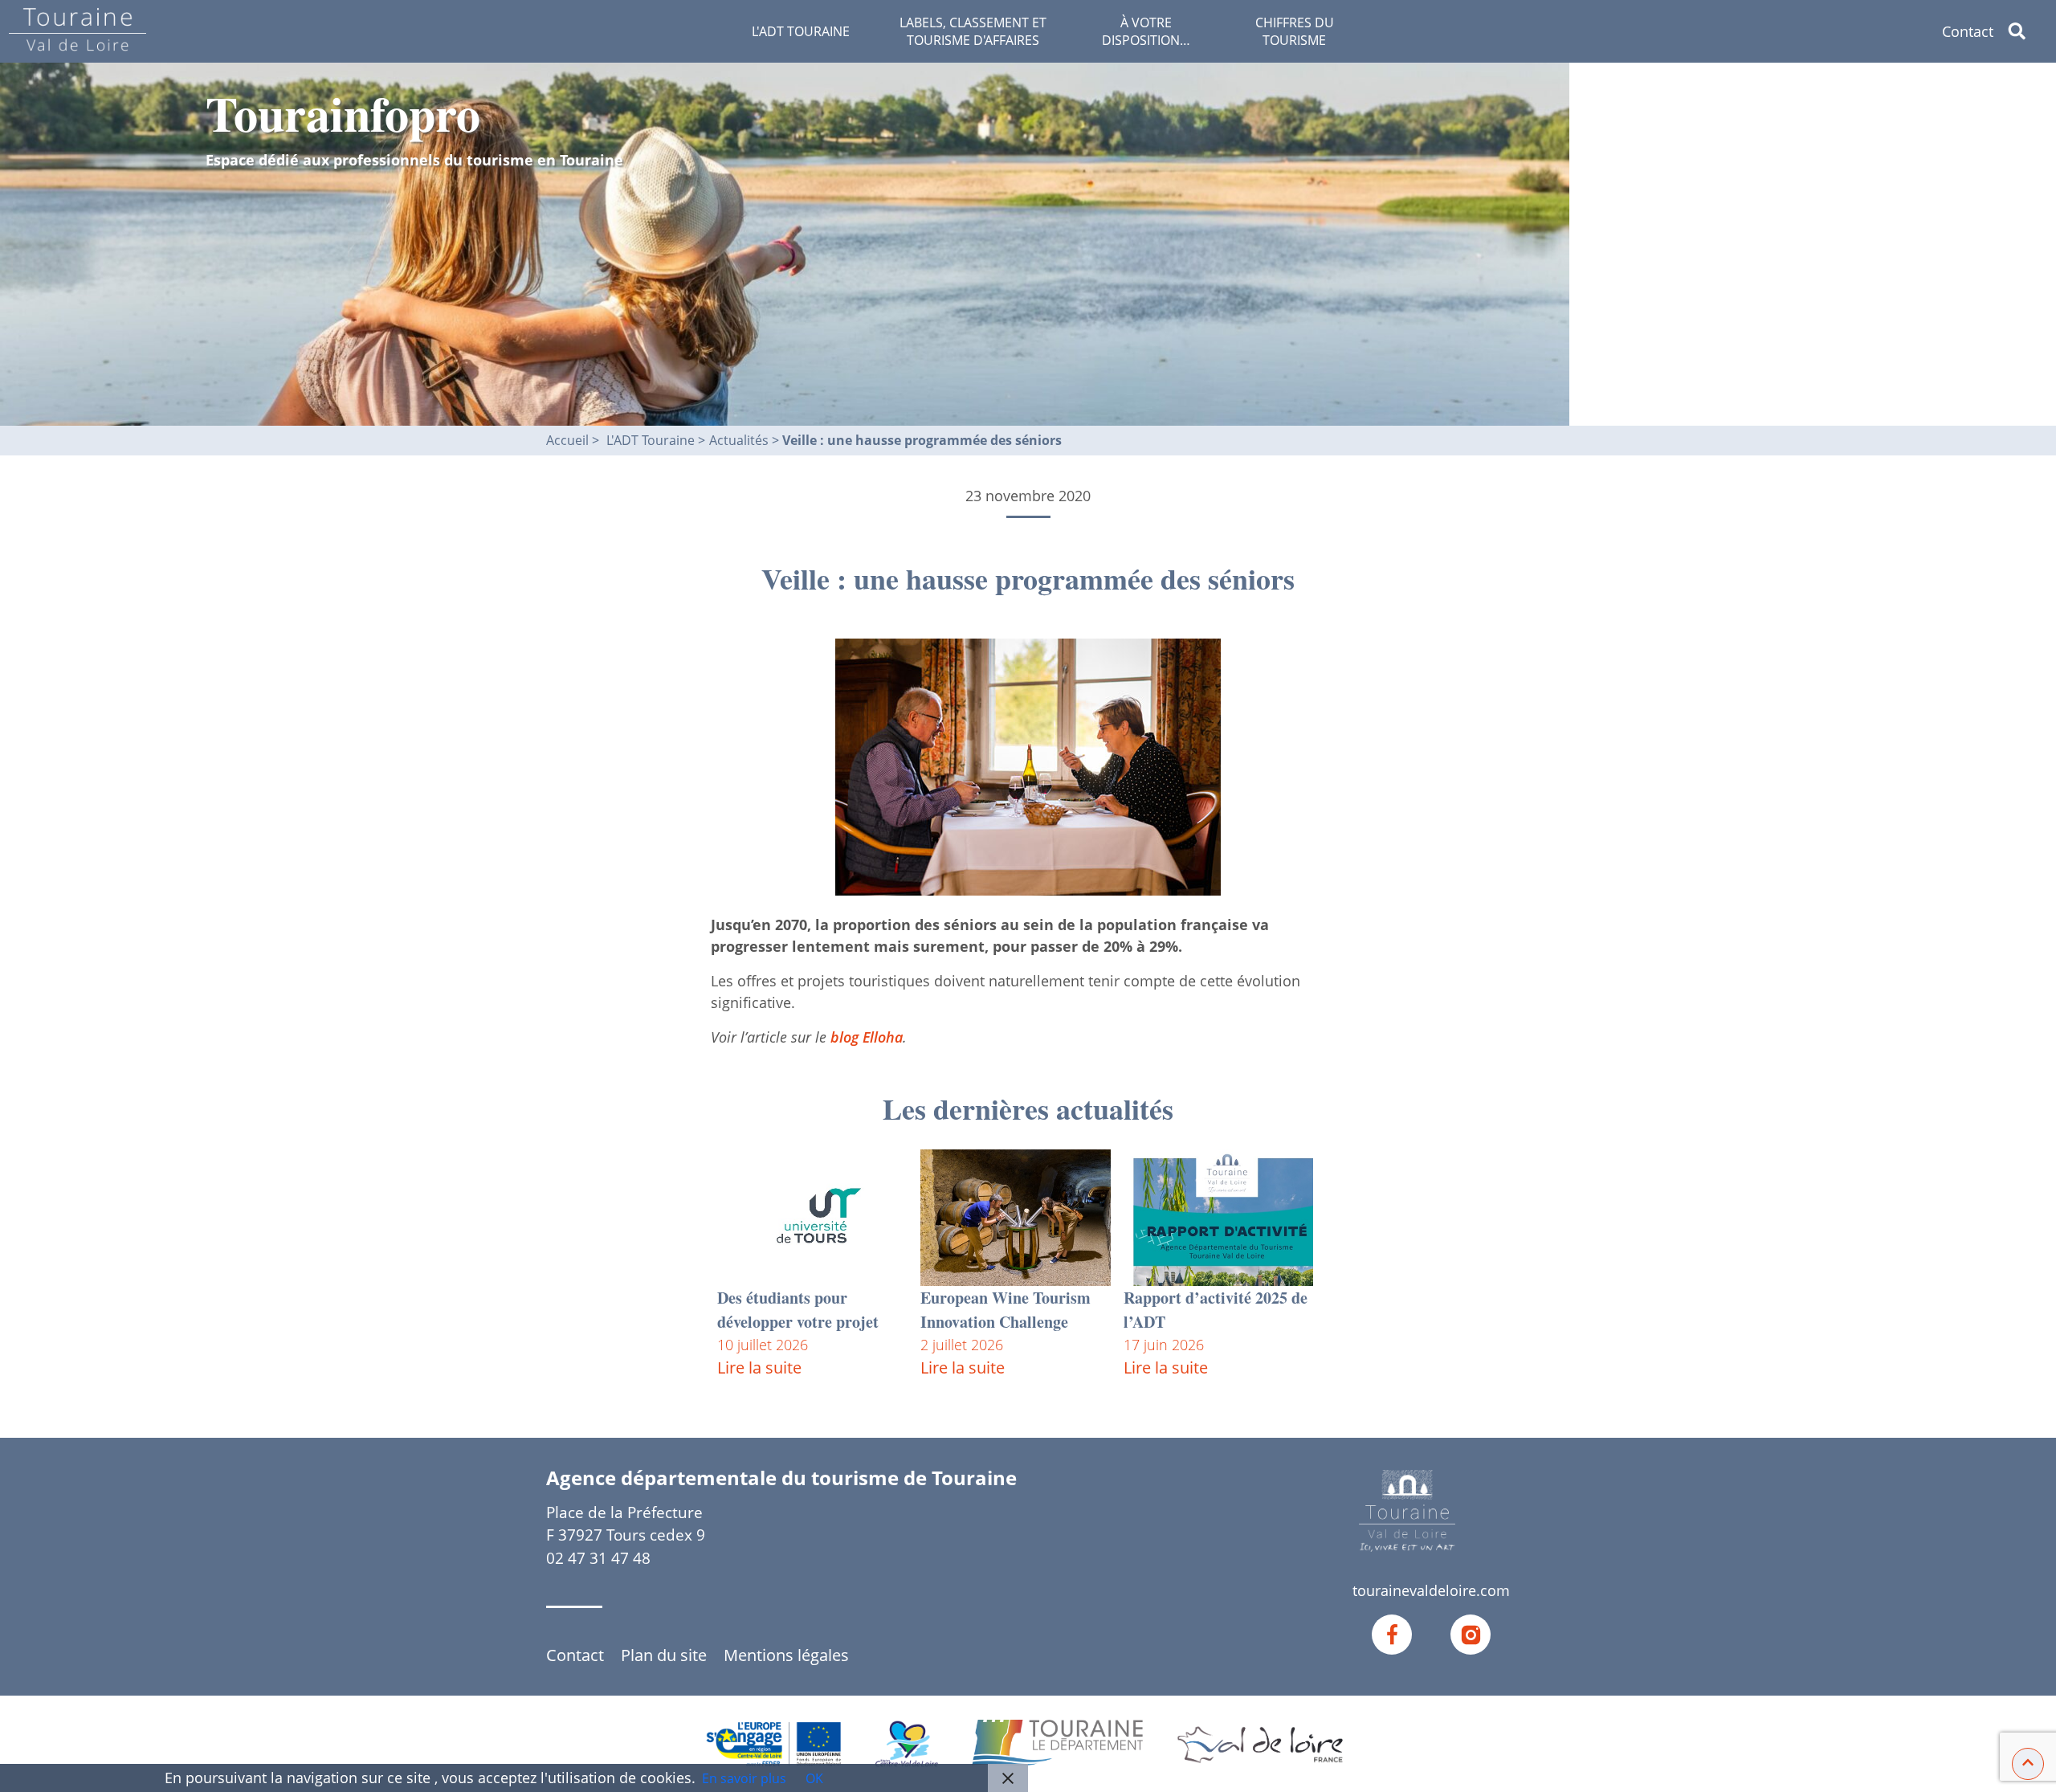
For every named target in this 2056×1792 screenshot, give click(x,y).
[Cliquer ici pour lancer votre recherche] (2030, 31)
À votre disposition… (1146, 31)
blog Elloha (867, 1037)
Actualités (740, 440)
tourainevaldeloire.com (1431, 1590)
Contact (1968, 31)
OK (814, 1778)
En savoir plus (744, 1778)
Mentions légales (786, 1655)
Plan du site (664, 1655)
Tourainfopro (343, 113)
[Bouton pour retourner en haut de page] (2028, 1762)
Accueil (567, 440)
